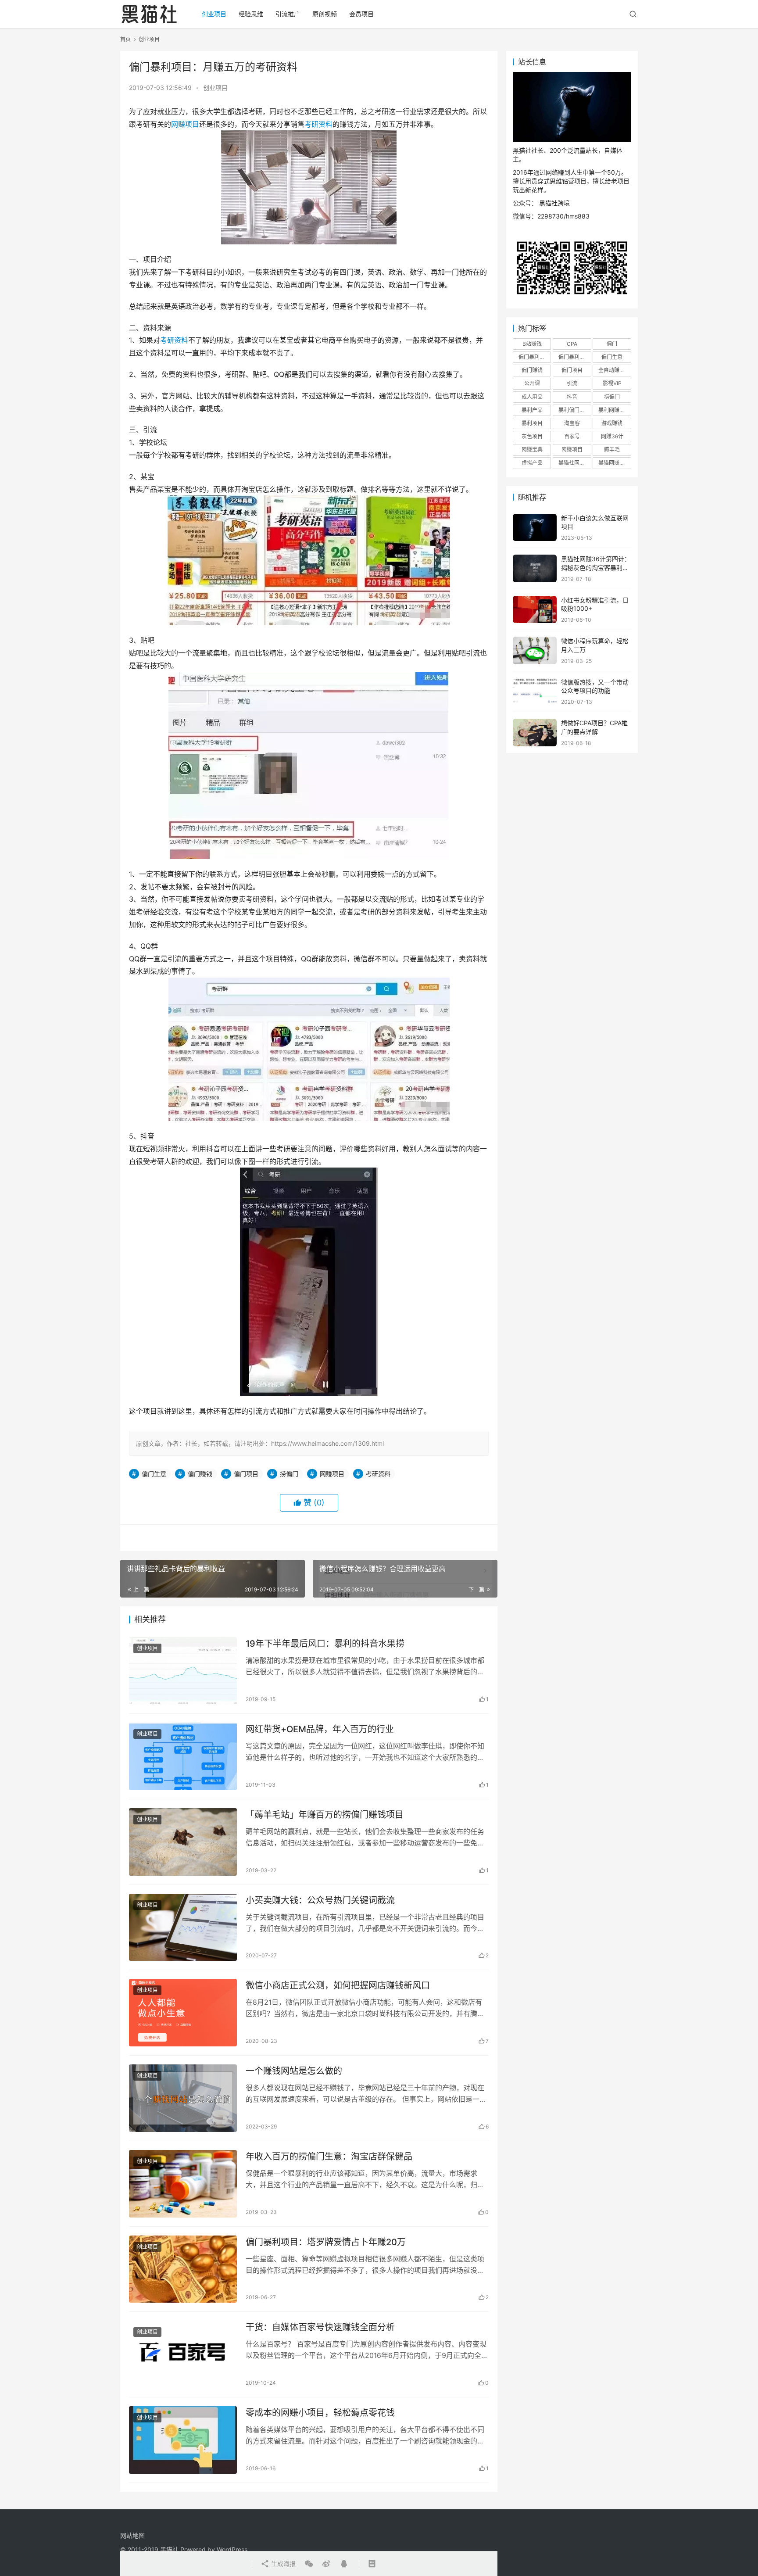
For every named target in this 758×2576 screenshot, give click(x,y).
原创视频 (325, 14)
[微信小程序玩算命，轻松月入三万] (535, 650)
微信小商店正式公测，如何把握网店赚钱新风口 (338, 1985)
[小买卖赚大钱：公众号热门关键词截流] (183, 1928)
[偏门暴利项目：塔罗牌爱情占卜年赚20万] (183, 2269)
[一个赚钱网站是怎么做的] (183, 2098)
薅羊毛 (612, 450)
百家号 (572, 436)
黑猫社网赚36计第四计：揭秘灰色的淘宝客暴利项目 (596, 567)
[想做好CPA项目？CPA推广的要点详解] (535, 733)
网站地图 (132, 2535)
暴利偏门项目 (574, 410)
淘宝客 (572, 423)
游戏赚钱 (612, 423)
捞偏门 (289, 1474)
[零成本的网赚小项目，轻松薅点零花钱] (183, 2440)
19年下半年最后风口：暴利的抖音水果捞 (325, 1644)
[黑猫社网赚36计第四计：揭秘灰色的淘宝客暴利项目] (535, 568)
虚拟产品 (532, 463)
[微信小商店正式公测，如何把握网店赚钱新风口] (183, 2013)
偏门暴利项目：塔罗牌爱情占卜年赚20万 (326, 2242)
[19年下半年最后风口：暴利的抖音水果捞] (183, 1671)
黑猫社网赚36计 (575, 463)
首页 (125, 39)
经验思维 (251, 14)
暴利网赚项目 (614, 410)
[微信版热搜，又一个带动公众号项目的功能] (535, 692)
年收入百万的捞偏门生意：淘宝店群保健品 (329, 2157)
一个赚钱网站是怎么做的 (294, 2071)
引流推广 (288, 14)
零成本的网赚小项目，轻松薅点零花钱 (320, 2413)
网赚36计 (612, 436)
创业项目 (214, 14)
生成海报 (282, 2563)
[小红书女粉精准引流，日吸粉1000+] (535, 610)
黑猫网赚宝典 (614, 463)
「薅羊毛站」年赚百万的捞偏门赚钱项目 (325, 1815)
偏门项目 (246, 1474)
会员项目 (361, 14)
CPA (572, 344)
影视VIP (612, 383)
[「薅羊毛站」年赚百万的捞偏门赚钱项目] (183, 1842)
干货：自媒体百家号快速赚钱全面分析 (320, 2327)
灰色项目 (532, 436)
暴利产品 (532, 410)
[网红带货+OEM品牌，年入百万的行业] (183, 1756)
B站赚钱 (532, 344)
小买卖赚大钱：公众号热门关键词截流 (320, 1900)
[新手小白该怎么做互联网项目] (535, 528)
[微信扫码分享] (309, 2564)
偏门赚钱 (200, 1474)
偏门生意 (154, 1474)
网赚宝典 (532, 450)
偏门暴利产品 (534, 357)
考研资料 (318, 124)
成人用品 (532, 397)
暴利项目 (532, 423)
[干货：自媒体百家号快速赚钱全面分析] (183, 2354)
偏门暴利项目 (574, 357)
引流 (572, 383)
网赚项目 (185, 124)
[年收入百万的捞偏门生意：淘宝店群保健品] (183, 2184)
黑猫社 (169, 2549)
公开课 (532, 383)
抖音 (572, 397)
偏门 (612, 344)
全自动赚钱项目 (615, 370)
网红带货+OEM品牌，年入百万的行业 (320, 1729)
